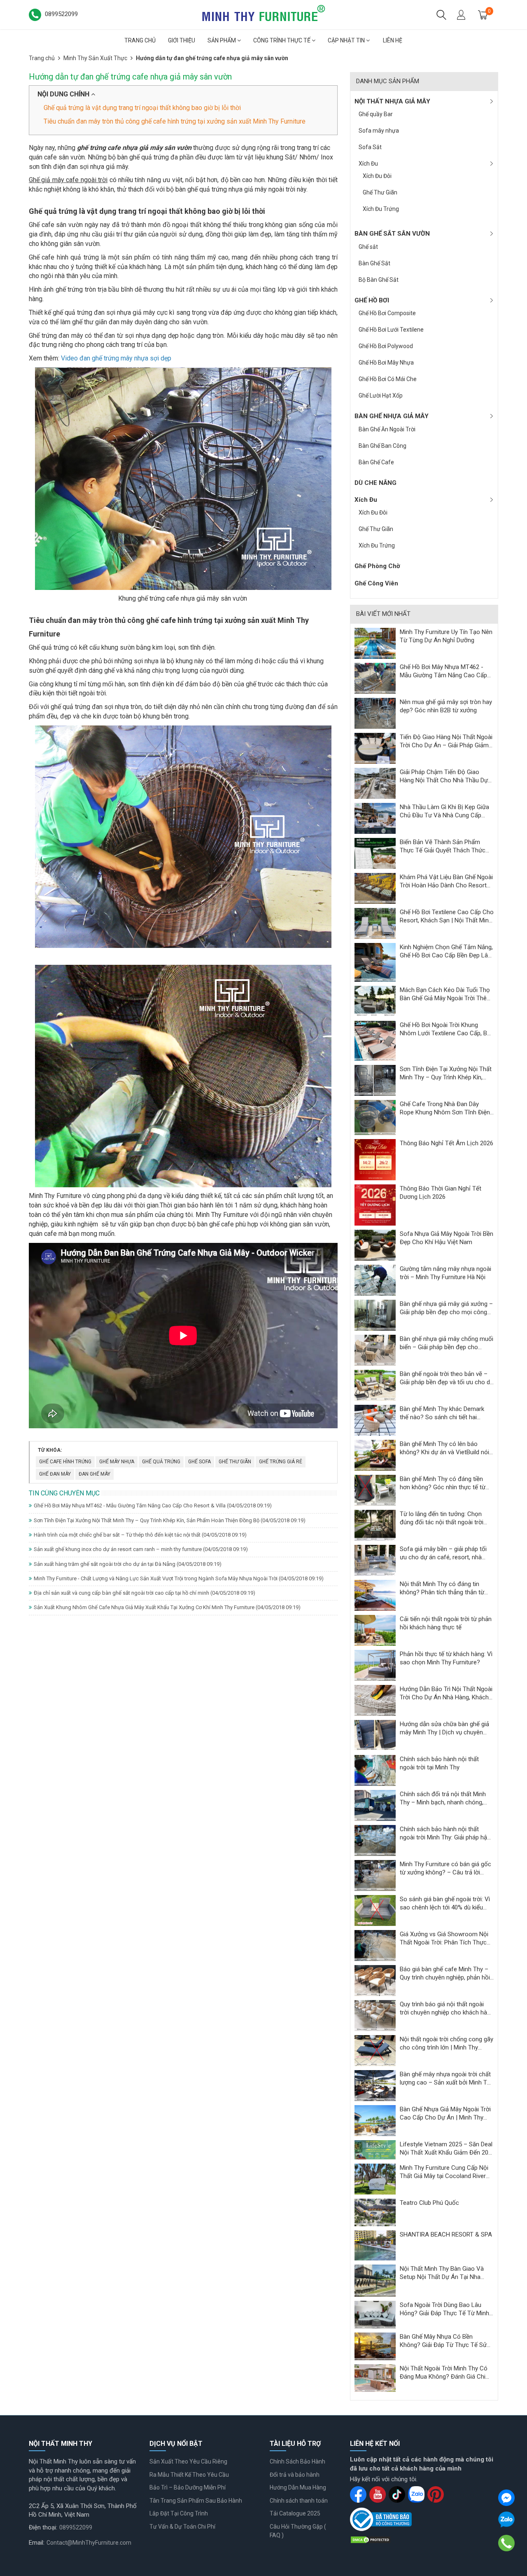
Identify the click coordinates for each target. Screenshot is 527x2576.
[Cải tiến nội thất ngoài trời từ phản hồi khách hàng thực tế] (375, 1630)
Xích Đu (368, 164)
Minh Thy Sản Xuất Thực (95, 58)
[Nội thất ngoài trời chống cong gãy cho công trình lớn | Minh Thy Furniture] (375, 2050)
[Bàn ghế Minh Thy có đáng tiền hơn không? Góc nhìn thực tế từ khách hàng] (375, 1490)
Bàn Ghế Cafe (376, 462)
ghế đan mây (55, 1474)
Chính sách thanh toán (299, 2501)
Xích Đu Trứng (381, 209)
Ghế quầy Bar (376, 114)
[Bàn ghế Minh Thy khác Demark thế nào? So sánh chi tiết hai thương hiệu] (375, 1420)
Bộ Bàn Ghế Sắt (379, 280)
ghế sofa (199, 1462)
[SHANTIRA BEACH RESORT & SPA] (375, 2245)
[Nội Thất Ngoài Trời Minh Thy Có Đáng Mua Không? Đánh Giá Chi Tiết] (375, 2377)
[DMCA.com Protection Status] (371, 2539)
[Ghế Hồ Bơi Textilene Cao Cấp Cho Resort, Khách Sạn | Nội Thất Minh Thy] (375, 923)
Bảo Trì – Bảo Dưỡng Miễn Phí (188, 2487)
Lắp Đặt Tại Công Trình (179, 2513)
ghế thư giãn (235, 1462)
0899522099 (76, 2527)
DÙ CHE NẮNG (375, 483)
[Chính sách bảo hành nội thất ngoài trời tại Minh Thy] (375, 1770)
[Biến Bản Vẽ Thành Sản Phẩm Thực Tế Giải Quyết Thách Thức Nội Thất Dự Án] (375, 853)
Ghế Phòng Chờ (377, 566)
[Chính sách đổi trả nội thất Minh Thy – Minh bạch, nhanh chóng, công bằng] (375, 1805)
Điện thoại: (43, 2527)
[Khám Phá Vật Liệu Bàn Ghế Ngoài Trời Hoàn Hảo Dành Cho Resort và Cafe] (375, 888)
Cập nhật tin (347, 40)
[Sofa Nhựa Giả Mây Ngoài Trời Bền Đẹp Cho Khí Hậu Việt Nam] (375, 1245)
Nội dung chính (64, 94)
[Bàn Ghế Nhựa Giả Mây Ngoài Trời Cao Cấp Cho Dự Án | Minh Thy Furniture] (375, 2120)
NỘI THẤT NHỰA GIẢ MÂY (392, 101)
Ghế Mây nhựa (117, 1462)
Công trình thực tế (282, 40)
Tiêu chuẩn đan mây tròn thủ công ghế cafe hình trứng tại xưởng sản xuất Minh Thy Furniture (175, 121)
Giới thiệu (182, 40)
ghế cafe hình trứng (65, 1462)
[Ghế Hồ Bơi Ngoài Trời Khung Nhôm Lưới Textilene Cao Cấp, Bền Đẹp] (375, 1041)
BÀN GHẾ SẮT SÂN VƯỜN (392, 234)
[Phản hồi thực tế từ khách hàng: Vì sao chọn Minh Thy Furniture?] (375, 1665)
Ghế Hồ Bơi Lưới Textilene (391, 330)
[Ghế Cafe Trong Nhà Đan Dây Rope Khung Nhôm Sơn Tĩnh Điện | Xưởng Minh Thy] (375, 1117)
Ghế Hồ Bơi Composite (387, 313)
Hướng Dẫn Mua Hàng (298, 2487)
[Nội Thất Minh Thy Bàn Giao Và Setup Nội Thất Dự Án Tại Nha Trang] (375, 2280)
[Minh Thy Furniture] (263, 14)
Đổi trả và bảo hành (295, 2475)
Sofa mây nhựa (379, 131)
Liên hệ (393, 40)
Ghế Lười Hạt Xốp (381, 395)
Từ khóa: (50, 1450)
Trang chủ (140, 40)
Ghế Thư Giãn (380, 192)
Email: (37, 2543)
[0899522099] (507, 2543)
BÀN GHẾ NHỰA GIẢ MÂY (392, 416)
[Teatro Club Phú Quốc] (375, 2212)
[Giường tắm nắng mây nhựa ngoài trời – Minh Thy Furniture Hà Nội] (375, 1280)
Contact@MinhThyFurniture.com (89, 2543)
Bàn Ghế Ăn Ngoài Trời (387, 429)
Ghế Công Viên (376, 583)
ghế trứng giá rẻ (281, 1462)
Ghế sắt (368, 247)
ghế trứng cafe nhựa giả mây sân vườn (134, 148)
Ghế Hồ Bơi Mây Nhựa (386, 363)
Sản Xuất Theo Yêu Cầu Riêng (188, 2461)
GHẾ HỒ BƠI (372, 300)
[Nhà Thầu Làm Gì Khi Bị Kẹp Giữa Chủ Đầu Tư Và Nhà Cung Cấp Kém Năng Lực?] (375, 818)
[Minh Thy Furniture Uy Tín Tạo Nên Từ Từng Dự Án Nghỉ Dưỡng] (375, 643)
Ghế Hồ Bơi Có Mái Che (388, 379)
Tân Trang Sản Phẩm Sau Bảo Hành (196, 2501)
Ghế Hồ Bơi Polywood (386, 346)
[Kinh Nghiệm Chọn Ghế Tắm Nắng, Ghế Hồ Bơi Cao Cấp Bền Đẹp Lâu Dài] (375, 962)
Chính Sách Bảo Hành (297, 2461)
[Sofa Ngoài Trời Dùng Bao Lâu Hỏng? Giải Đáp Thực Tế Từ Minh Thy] (375, 2314)
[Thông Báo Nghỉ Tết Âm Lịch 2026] (375, 1159)
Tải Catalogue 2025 (295, 2513)
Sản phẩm (222, 40)
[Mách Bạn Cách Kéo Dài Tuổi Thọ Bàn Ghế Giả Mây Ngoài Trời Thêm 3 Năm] (375, 1001)
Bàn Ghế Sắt (374, 263)
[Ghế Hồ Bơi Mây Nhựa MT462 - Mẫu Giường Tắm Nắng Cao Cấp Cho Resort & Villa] (375, 678)
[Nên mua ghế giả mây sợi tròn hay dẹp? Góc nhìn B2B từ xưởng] (375, 713)
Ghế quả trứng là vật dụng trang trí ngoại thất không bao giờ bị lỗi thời (142, 108)
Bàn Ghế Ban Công (382, 446)
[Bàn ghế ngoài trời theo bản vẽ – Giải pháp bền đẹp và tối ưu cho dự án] (375, 1385)
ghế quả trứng (161, 1462)
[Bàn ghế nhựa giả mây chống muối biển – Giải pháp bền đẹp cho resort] (375, 1350)
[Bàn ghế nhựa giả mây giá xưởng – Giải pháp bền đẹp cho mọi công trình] (375, 1315)
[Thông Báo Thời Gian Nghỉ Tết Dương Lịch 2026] (375, 1205)
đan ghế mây (94, 1474)
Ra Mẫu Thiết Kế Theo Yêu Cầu (189, 2475)
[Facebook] (506, 2498)
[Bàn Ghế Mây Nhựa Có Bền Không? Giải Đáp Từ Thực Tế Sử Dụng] (375, 2346)
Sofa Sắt (370, 147)
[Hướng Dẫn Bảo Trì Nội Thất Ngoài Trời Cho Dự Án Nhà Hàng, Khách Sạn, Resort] (375, 1700)
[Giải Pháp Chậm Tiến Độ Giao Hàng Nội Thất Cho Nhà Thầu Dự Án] (375, 783)
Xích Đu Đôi (377, 176)
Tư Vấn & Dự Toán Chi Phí (182, 2527)
